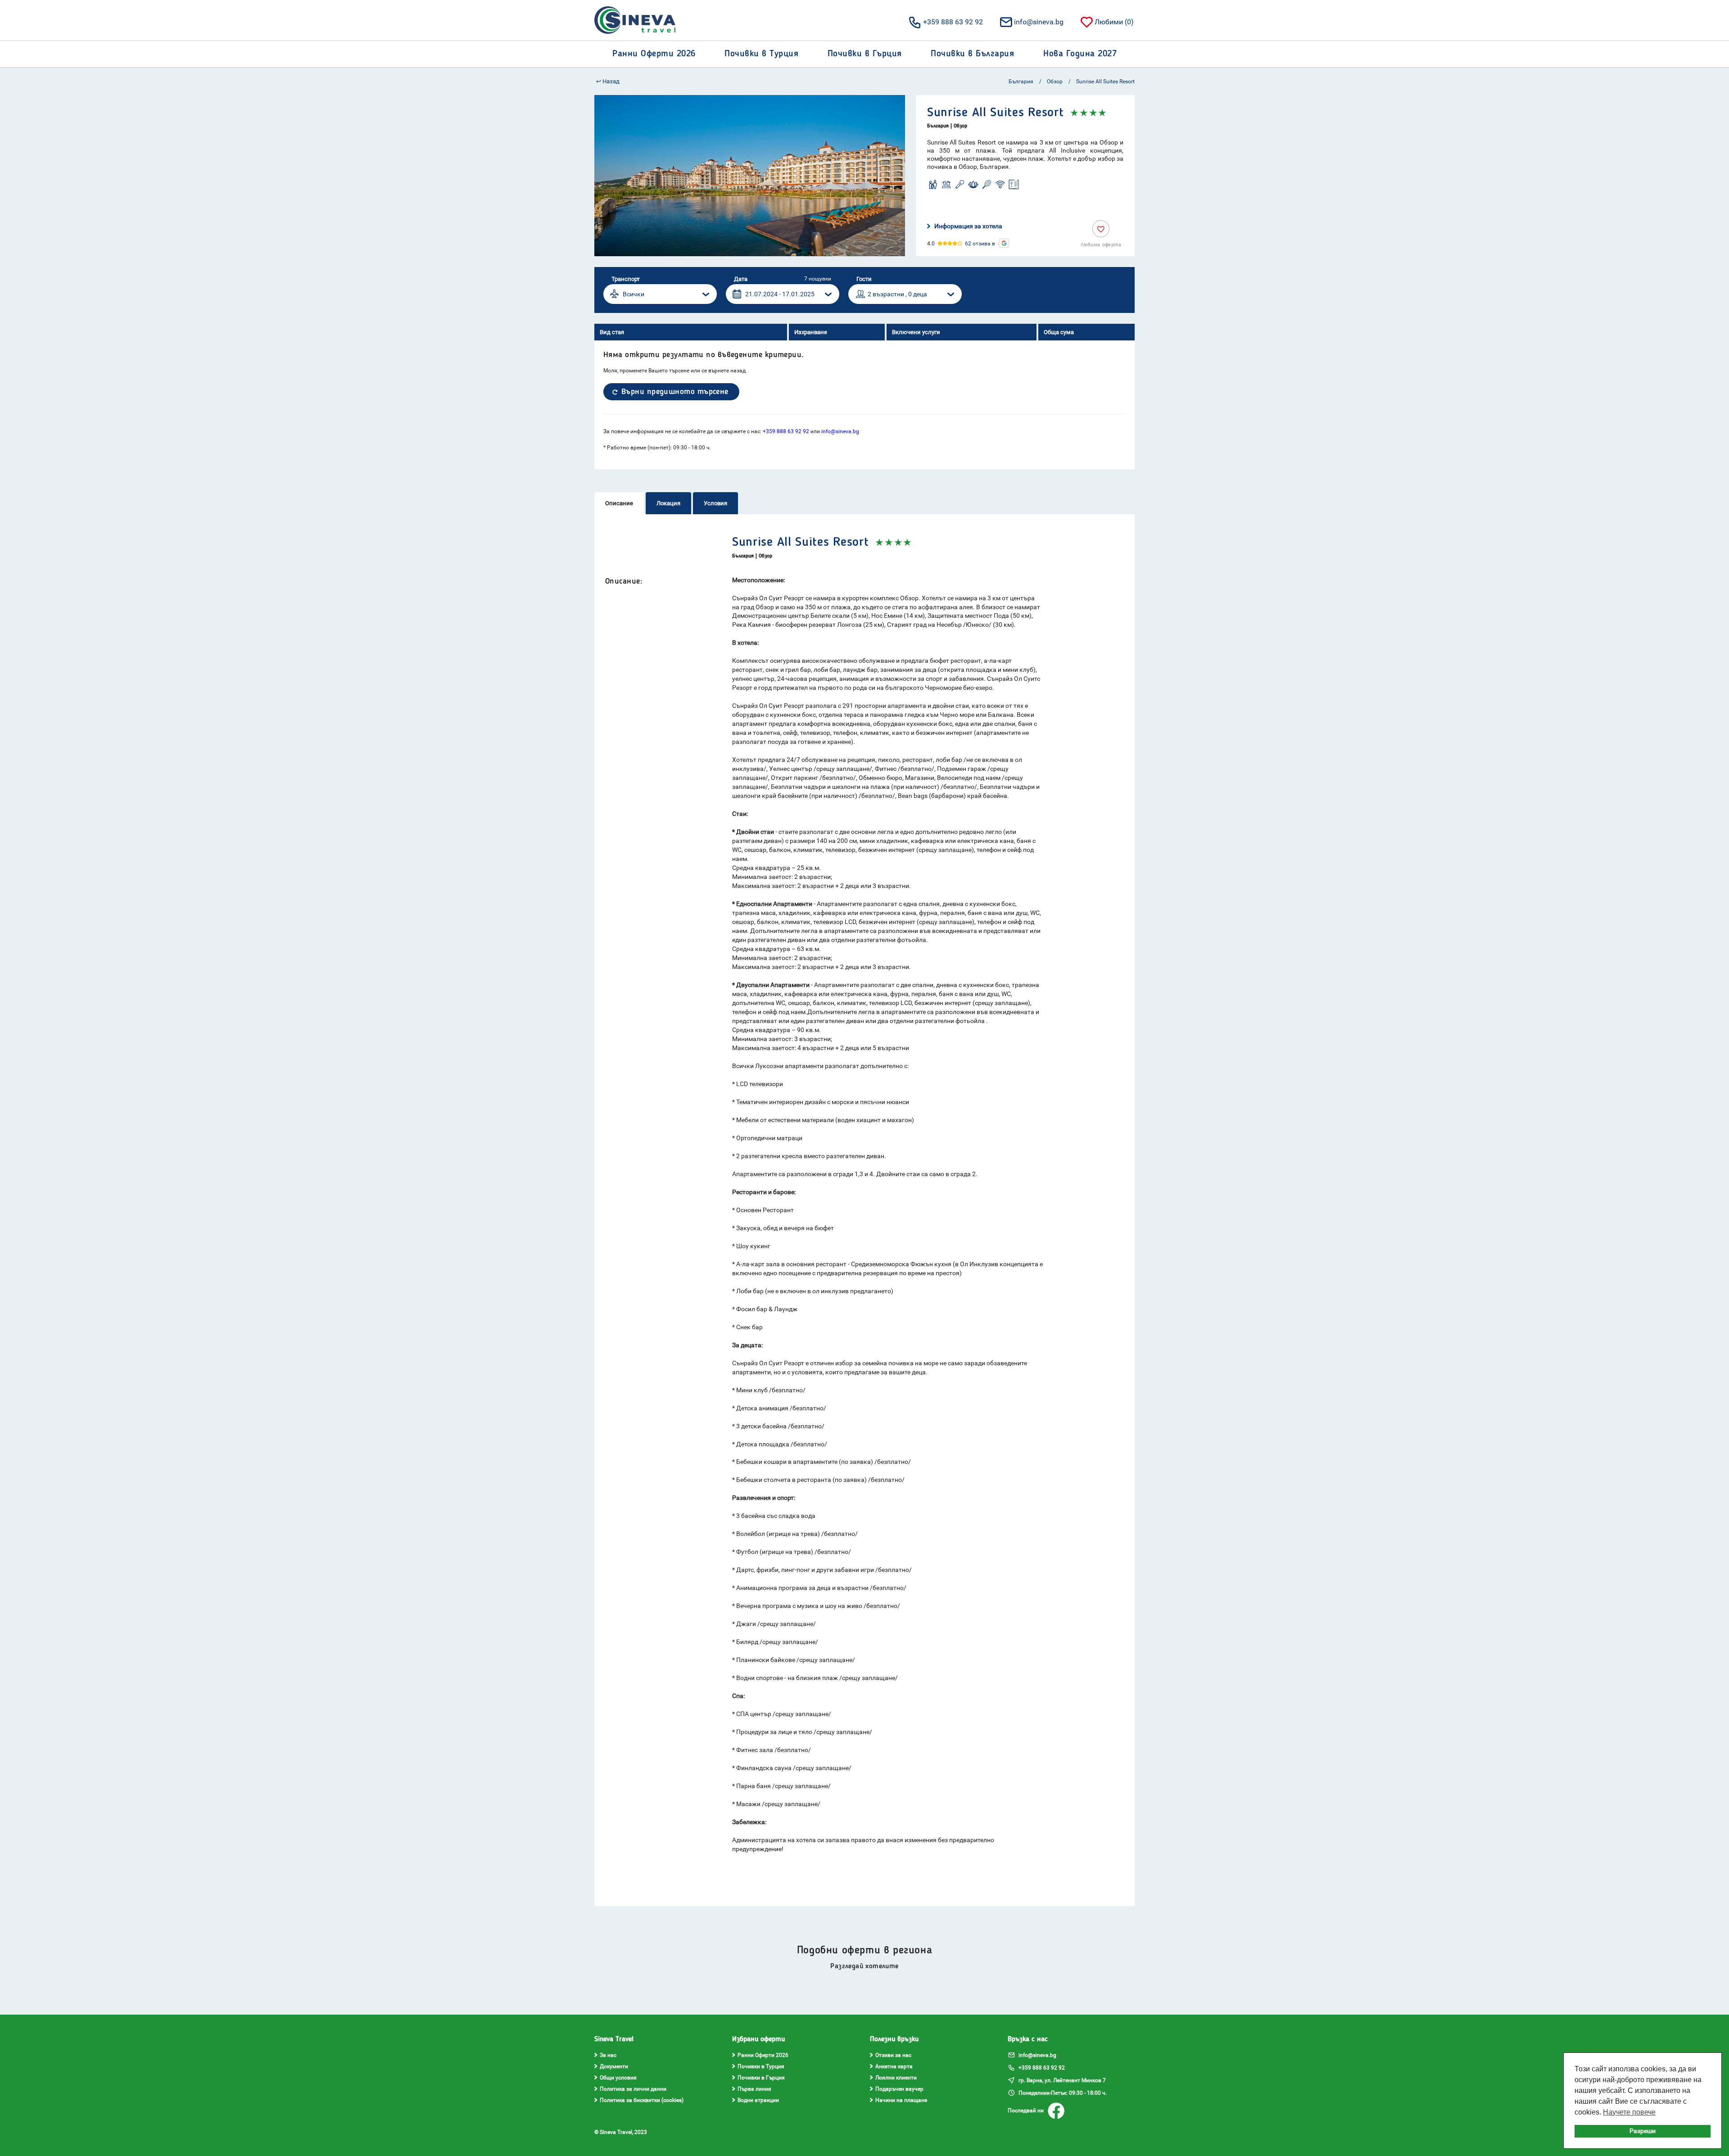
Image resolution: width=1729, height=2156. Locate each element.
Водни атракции (758, 2100)
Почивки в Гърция (761, 2078)
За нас (608, 2055)
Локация (668, 503)
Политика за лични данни (633, 2089)
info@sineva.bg (1039, 22)
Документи (614, 2066)
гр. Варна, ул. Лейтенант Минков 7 (1061, 2080)
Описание (619, 503)
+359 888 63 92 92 (953, 22)
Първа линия (754, 2089)
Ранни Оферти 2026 (763, 2055)
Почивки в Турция (761, 2066)
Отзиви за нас (893, 2055)
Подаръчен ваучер (899, 2089)
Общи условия (618, 2078)
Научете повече (1629, 2112)
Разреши (1643, 2131)
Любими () (1114, 22)
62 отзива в (980, 244)
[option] (750, 176)
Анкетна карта (894, 2066)
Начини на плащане (901, 2100)
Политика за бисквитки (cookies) (642, 2100)
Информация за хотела (968, 226)
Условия (715, 503)
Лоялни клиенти (896, 2078)
